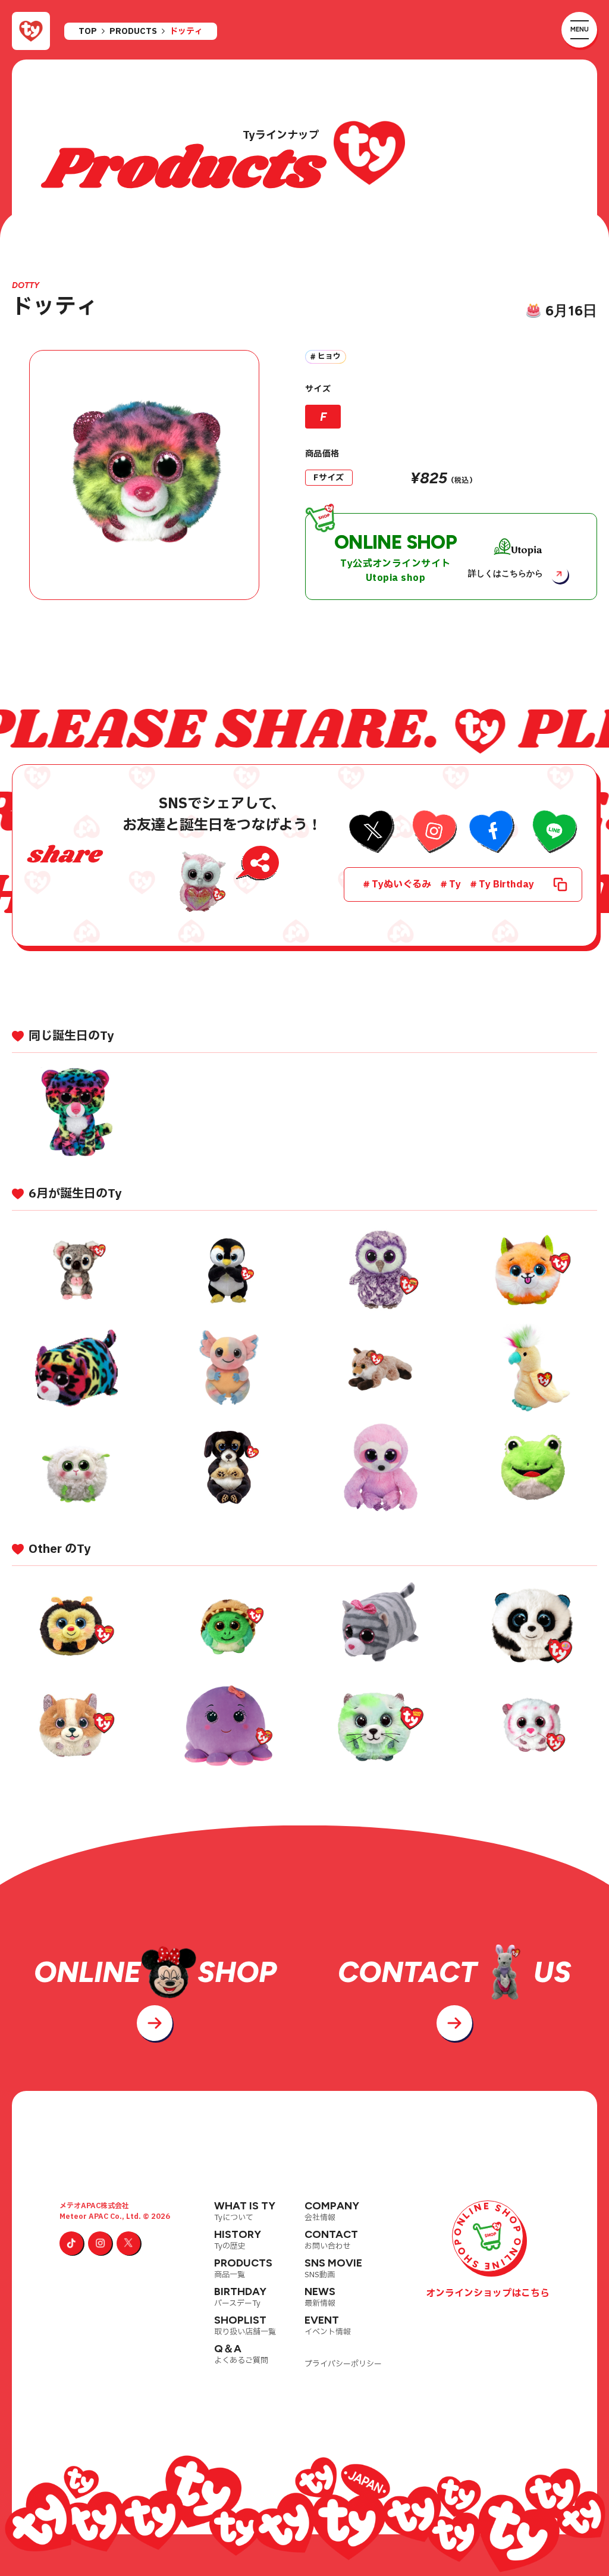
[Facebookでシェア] (493, 833)
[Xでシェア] (373, 833)
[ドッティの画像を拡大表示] (144, 475)
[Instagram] (100, 2243)
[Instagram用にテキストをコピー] (433, 833)
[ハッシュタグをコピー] (560, 884)
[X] (128, 2243)
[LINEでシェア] (553, 833)
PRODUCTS (133, 32)
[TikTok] (71, 2243)
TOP (88, 32)
